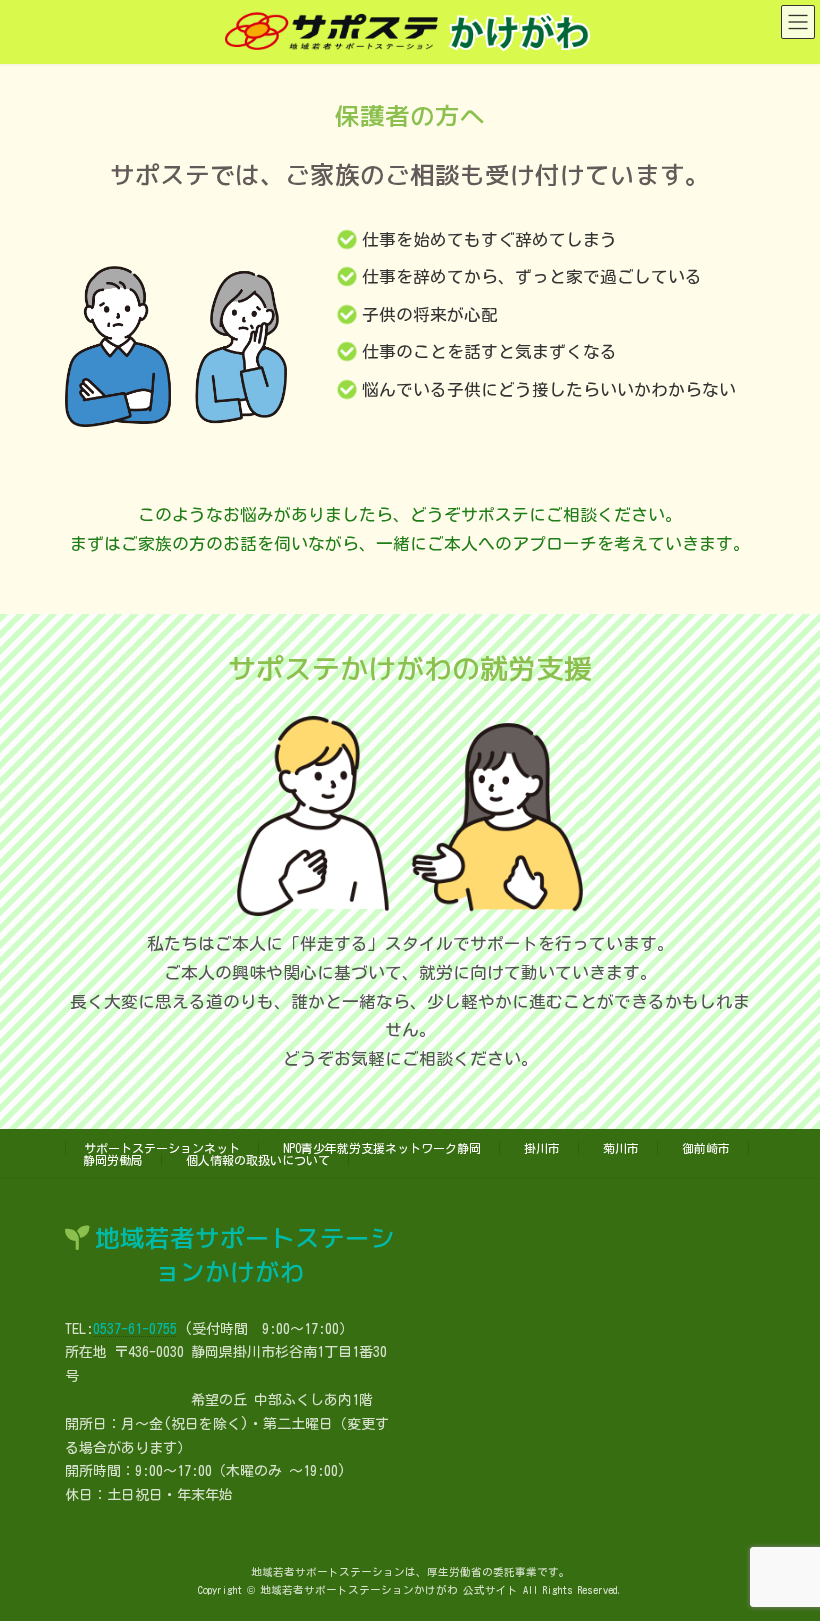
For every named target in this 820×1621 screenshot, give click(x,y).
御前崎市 (706, 1148)
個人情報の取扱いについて (258, 1160)
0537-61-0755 (135, 1329)
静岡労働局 (113, 1160)
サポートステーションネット (162, 1148)
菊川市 (621, 1148)
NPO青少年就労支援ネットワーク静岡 (382, 1148)
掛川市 (542, 1148)
